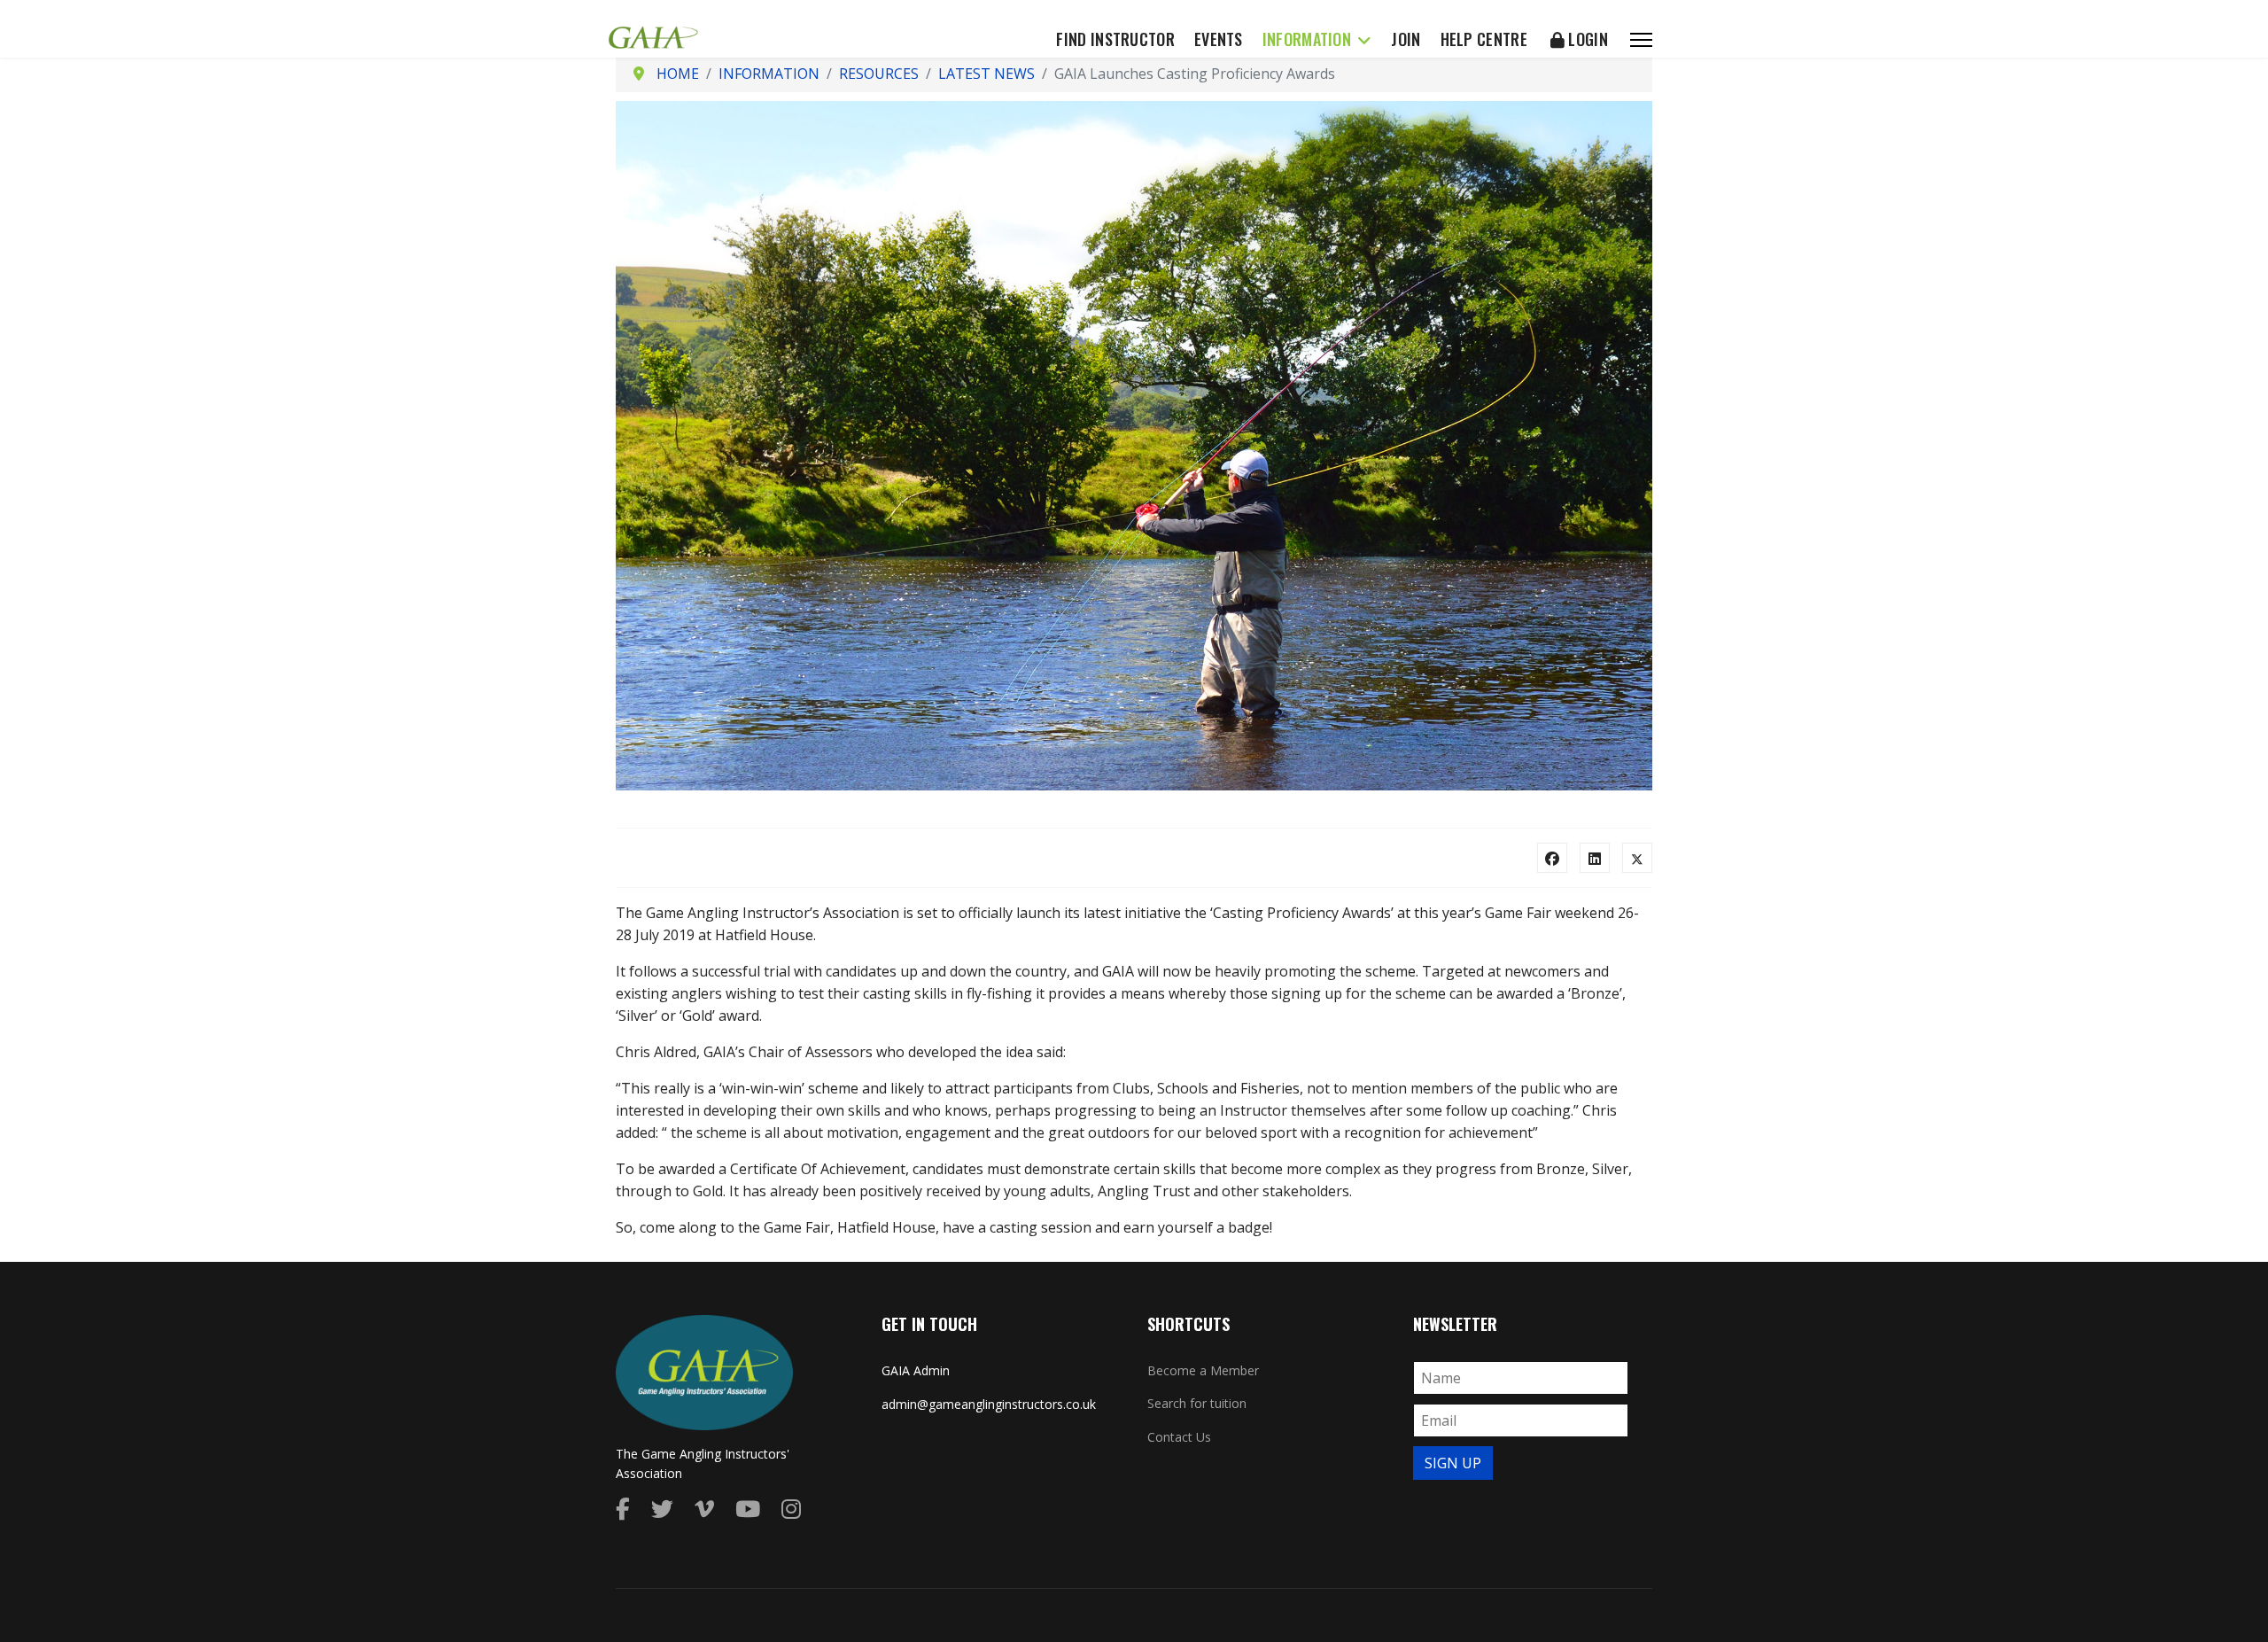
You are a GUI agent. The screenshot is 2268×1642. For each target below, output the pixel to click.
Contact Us (1179, 1437)
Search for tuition (1197, 1403)
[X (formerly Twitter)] (1637, 858)
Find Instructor (1115, 39)
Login (1586, 39)
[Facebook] (1552, 858)
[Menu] (1641, 40)
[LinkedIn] (1595, 858)
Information (1307, 39)
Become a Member (1203, 1370)
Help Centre (1484, 39)
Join (1406, 39)
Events (1219, 39)
